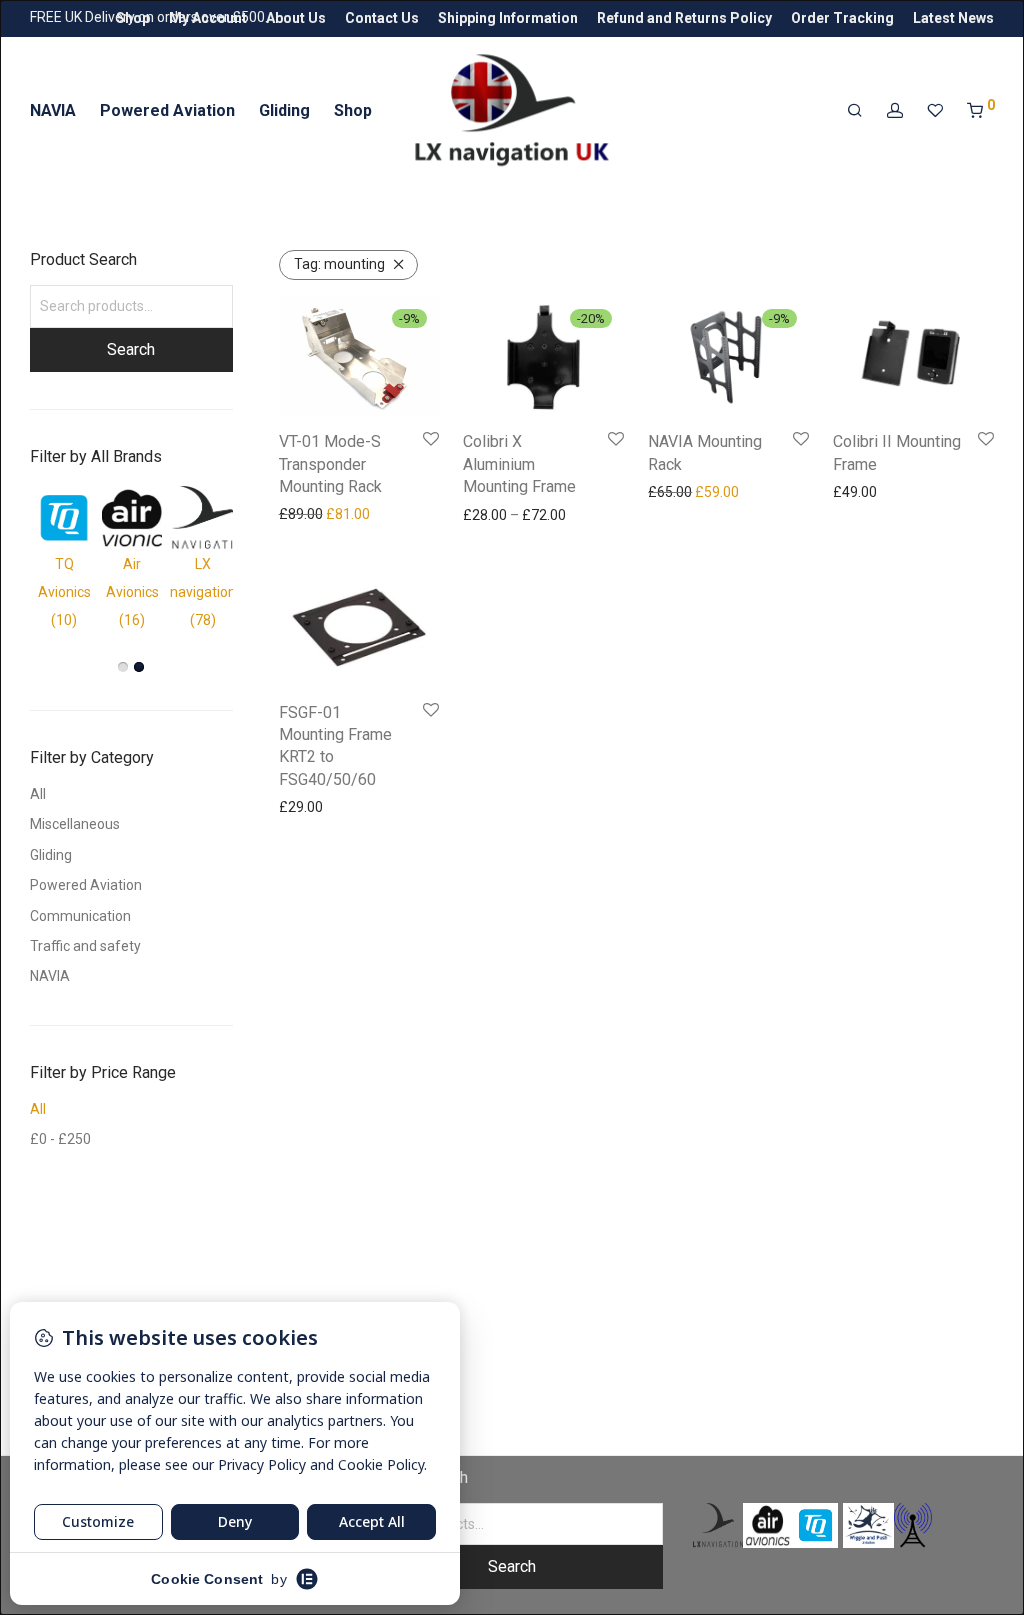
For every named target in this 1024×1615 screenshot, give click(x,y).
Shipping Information (508, 18)
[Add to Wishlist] (431, 440)
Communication (80, 916)
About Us (296, 18)
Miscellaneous (75, 824)
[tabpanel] (132, 560)
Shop (133, 18)
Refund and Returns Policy (684, 18)
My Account (208, 18)
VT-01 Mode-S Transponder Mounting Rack (330, 464)
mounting (339, 264)
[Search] (855, 111)
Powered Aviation (167, 110)
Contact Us (382, 18)
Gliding (284, 110)
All (38, 794)
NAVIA (53, 110)
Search (131, 349)
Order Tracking (842, 18)
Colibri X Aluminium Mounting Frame (519, 464)
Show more (309, 514)
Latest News (953, 18)
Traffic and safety (85, 946)
